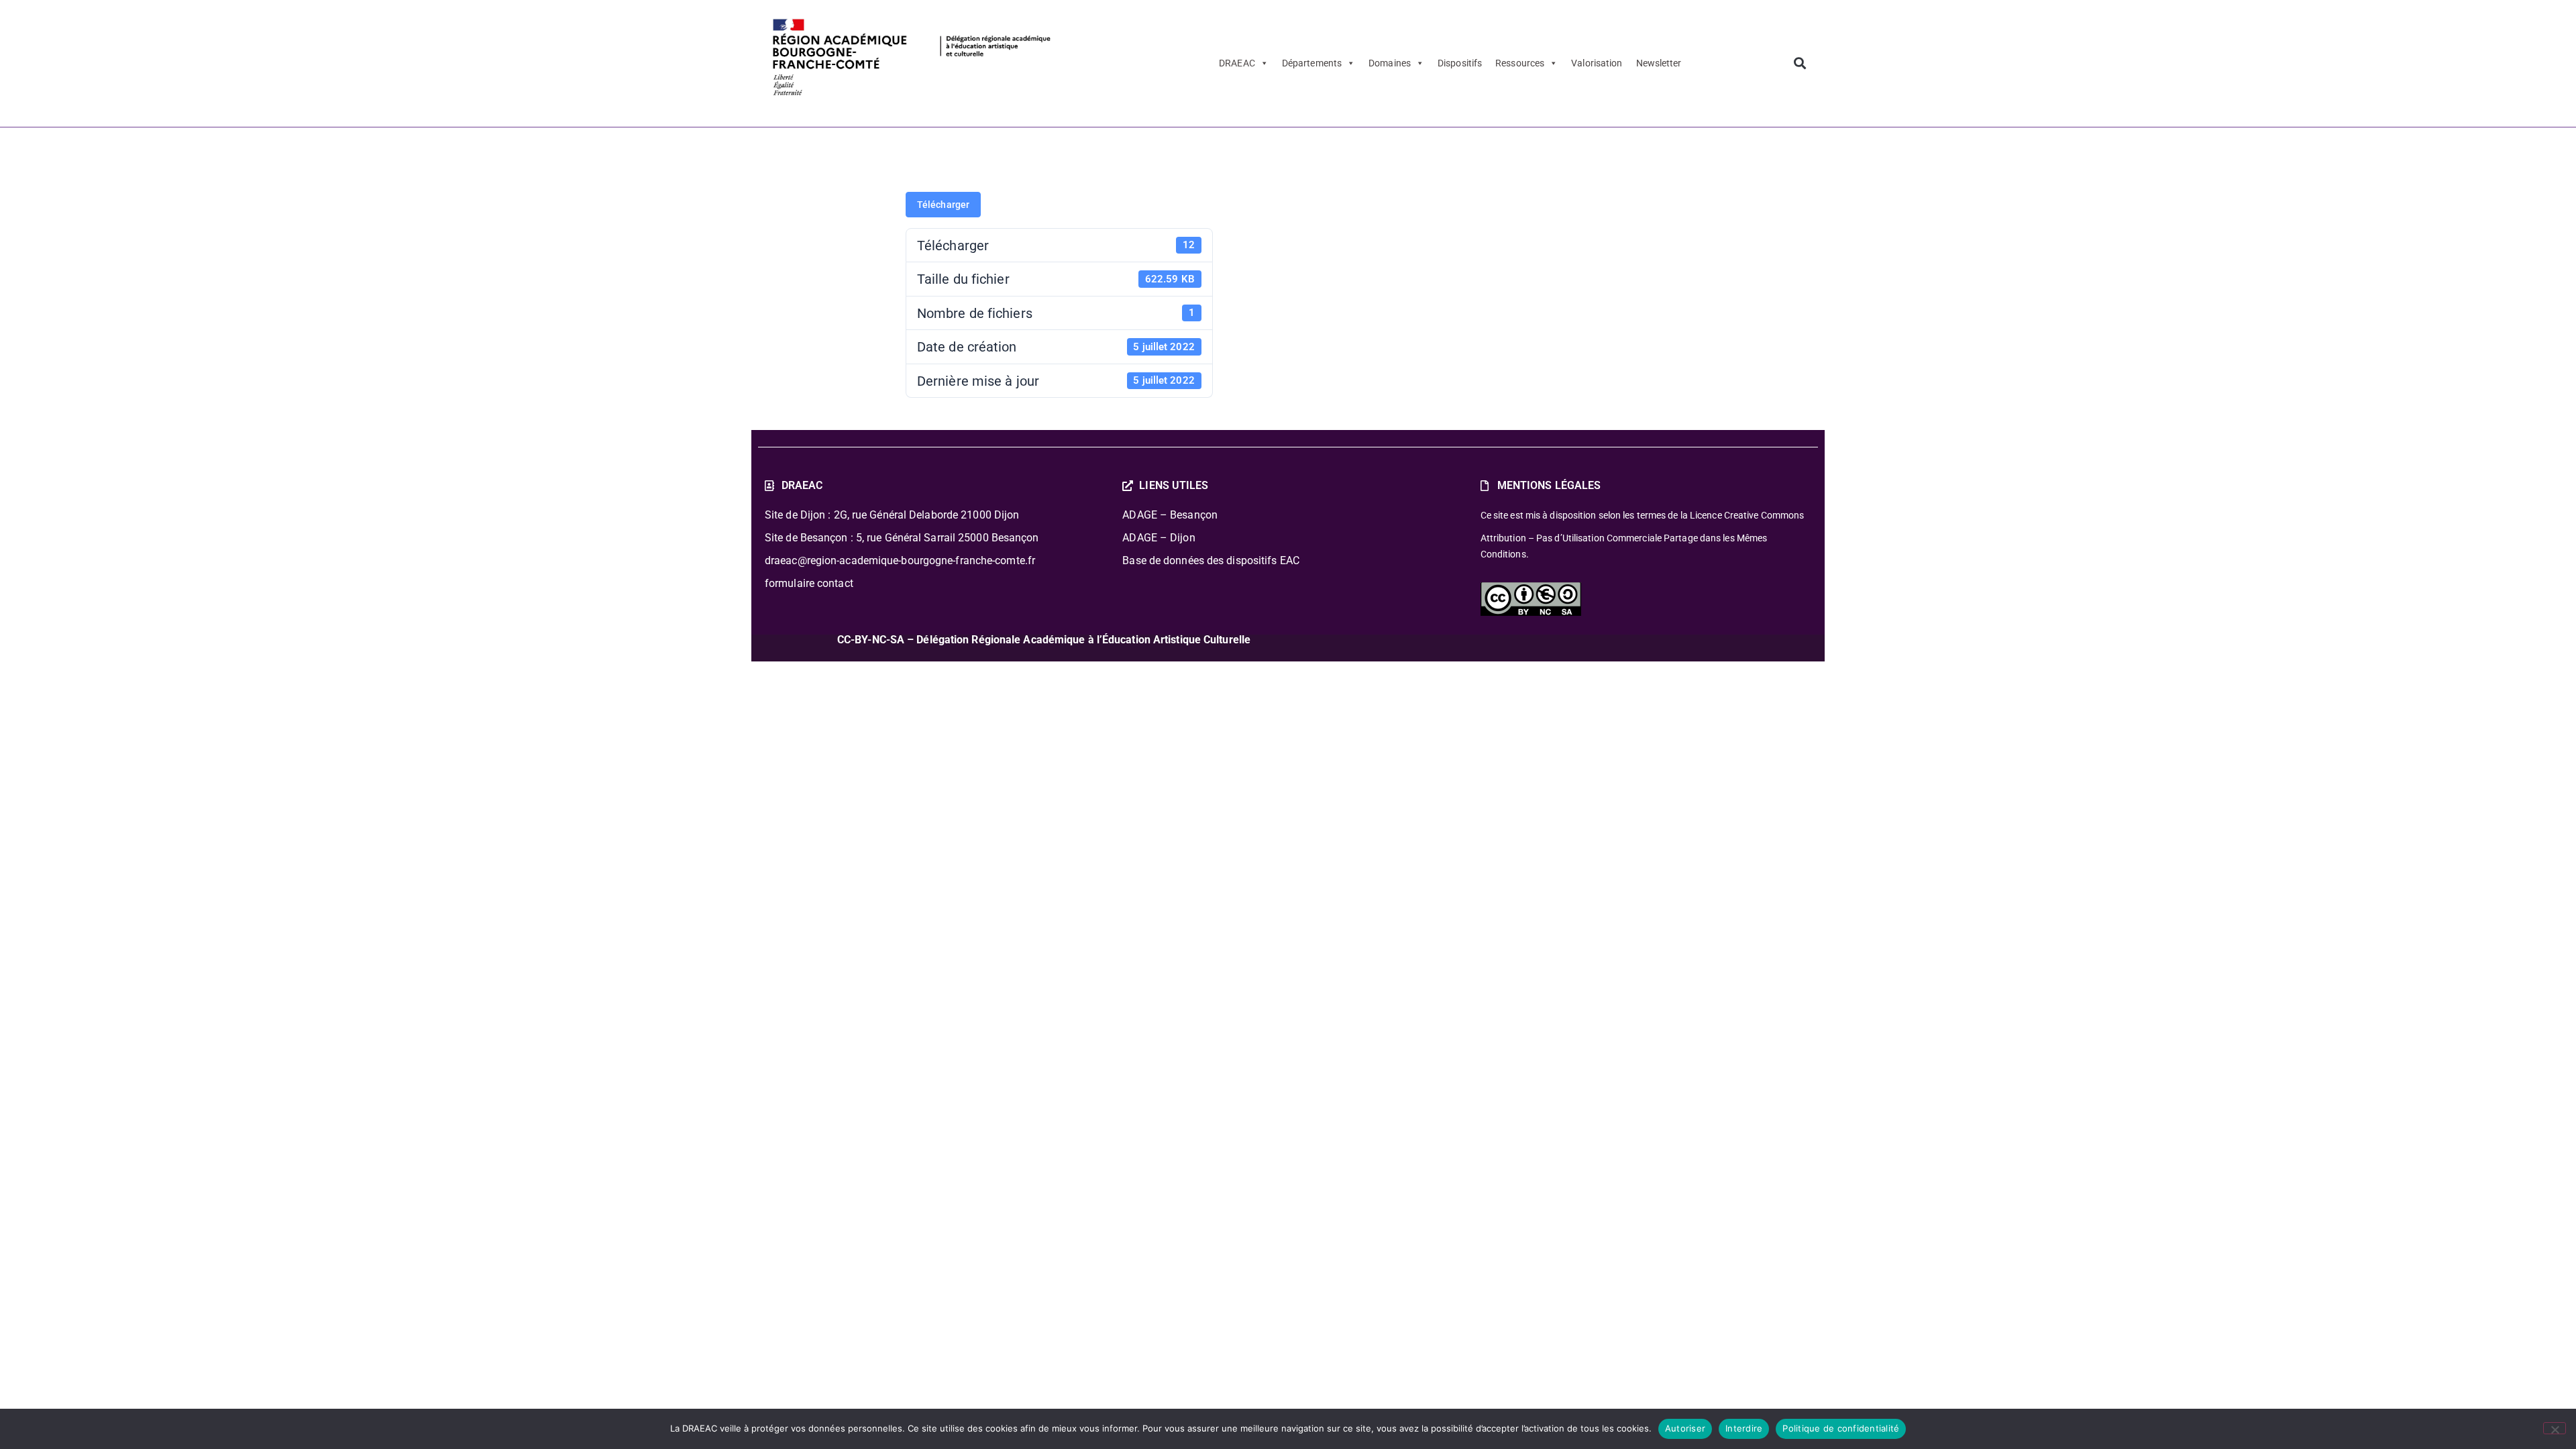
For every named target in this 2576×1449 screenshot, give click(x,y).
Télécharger (943, 205)
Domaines (1390, 63)
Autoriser (1685, 1428)
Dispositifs (1460, 63)
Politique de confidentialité (1841, 1428)
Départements (1312, 63)
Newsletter (1659, 63)
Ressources (1520, 63)
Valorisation (1597, 63)
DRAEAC (1237, 63)
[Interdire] (2555, 1428)
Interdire (1744, 1428)
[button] (1800, 63)
